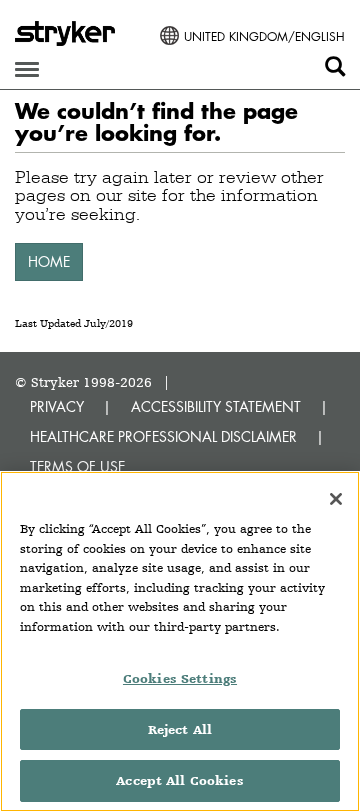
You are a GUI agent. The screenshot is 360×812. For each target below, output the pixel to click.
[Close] (336, 499)
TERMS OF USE (77, 466)
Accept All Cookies (179, 780)
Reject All (180, 729)
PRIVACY (57, 406)
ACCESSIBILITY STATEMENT (216, 406)
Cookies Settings (180, 678)
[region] (180, 641)
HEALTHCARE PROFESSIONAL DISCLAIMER (163, 436)
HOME (49, 261)
